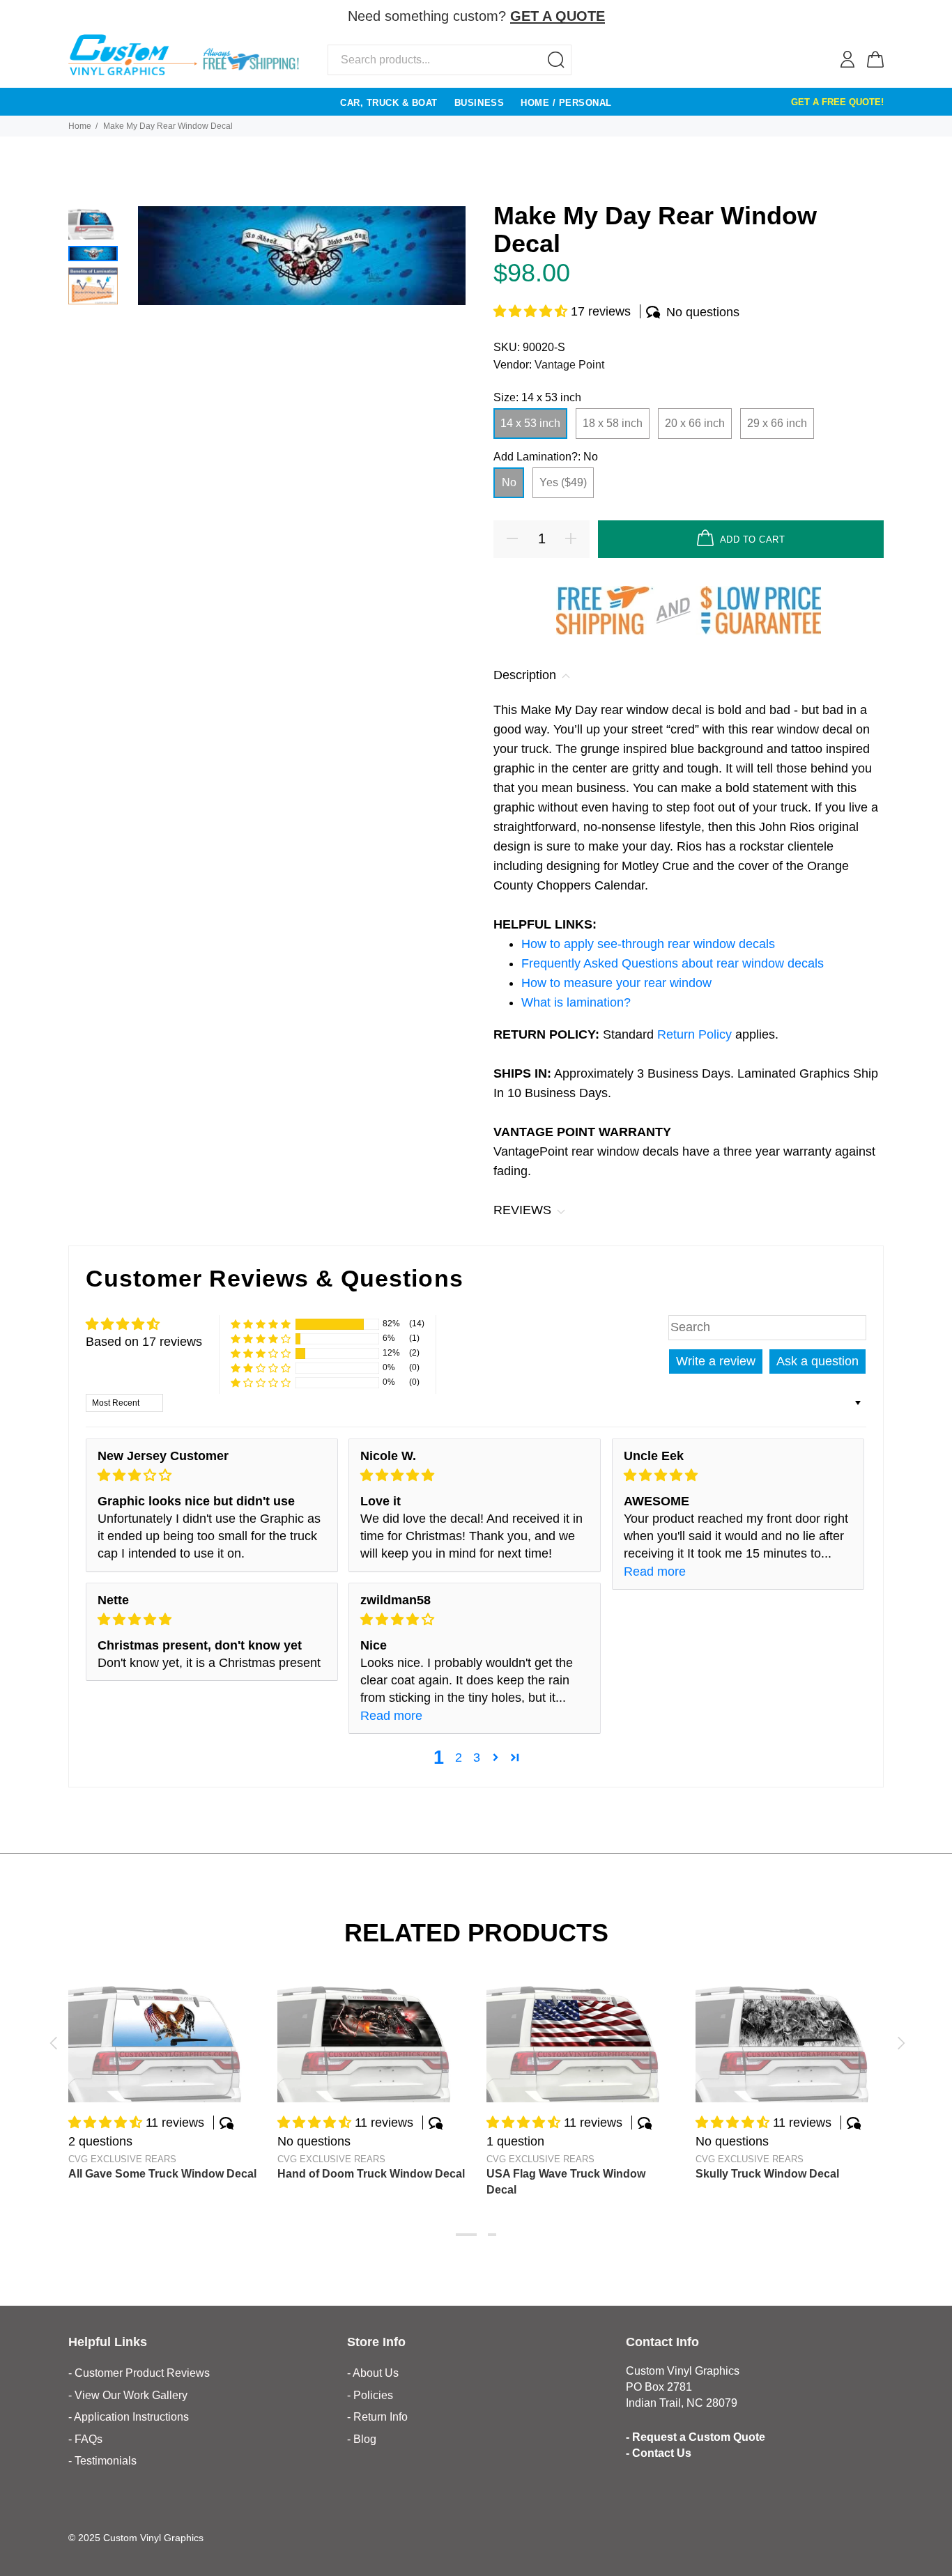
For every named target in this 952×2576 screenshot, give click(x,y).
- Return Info (377, 2417)
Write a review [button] (716, 1361)
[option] (93, 223)
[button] (532, 311)
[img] (212, 1475)
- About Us (373, 2373)
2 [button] (459, 1758)
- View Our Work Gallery (128, 2395)
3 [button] (477, 1758)
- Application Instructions (129, 2417)
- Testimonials (102, 2461)
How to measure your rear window (616, 983)
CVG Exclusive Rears (122, 2159)
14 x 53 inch (530, 423)
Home (80, 126)
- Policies (370, 2395)
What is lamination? (576, 1002)
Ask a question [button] (817, 1361)
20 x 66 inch (695, 423)
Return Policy (696, 1034)
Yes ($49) (563, 482)
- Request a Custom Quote (696, 2437)
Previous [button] (53, 2043)
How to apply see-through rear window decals (648, 944)
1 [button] (466, 2235)
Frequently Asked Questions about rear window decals (673, 963)
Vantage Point (569, 365)
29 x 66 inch (777, 423)
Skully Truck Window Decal (767, 2174)
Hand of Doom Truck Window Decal (371, 2174)
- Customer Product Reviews (139, 2373)
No (509, 482)
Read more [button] (655, 1572)
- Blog (362, 2439)
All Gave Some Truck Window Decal (162, 2174)
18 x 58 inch (613, 423)
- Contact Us (659, 2453)
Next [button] (899, 2043)
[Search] (556, 60)
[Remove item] (875, 17)
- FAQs (85, 2439)
